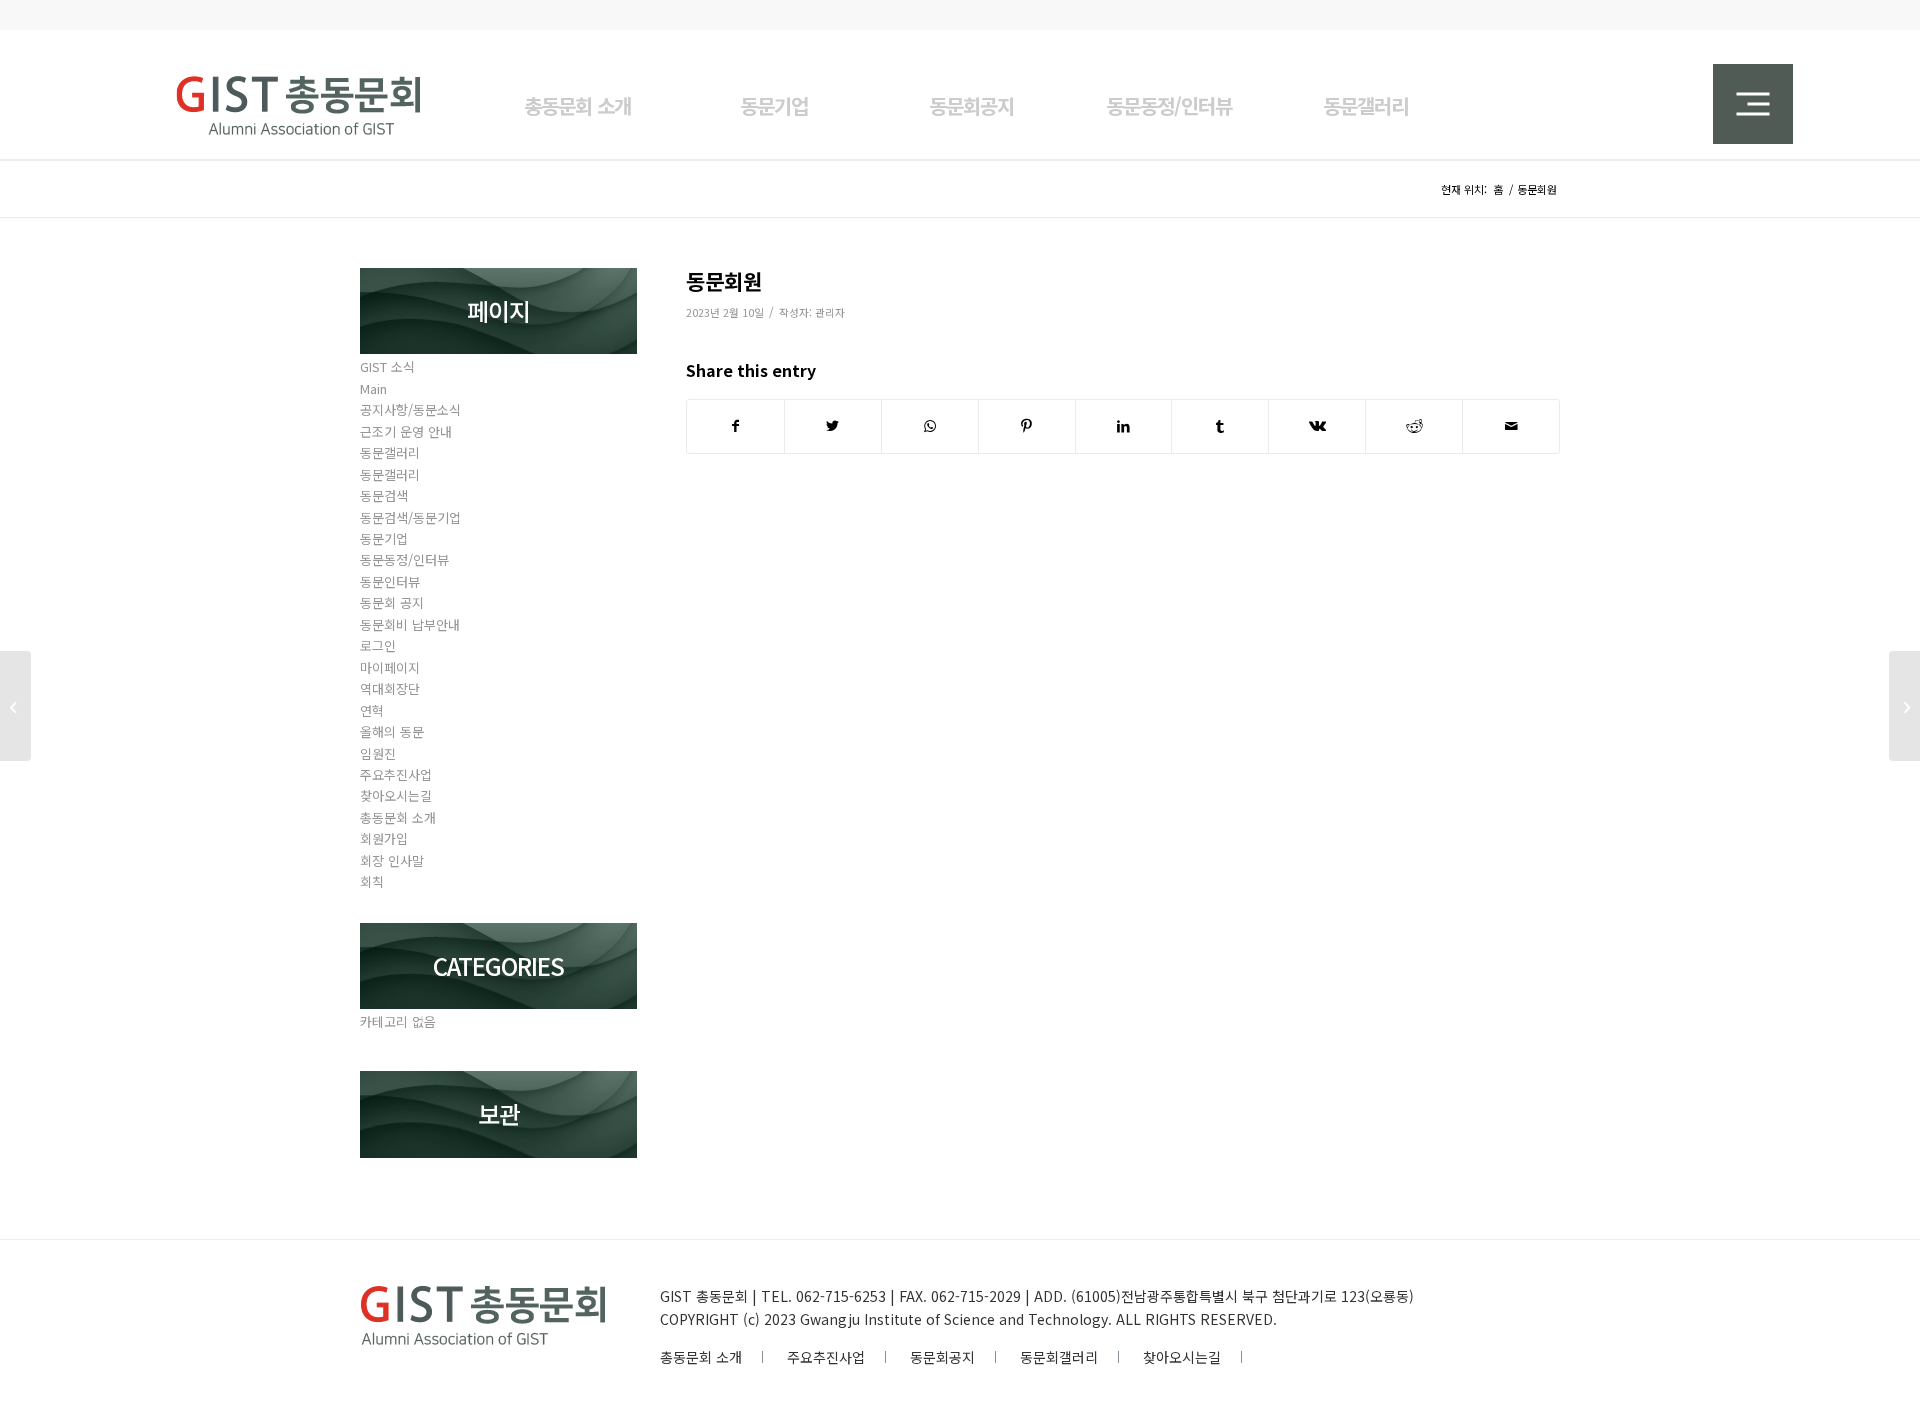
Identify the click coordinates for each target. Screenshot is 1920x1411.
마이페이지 (390, 667)
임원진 (378, 753)
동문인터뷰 (390, 581)
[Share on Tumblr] (1220, 426)
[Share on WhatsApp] (930, 426)
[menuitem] (577, 94)
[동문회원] (15, 706)
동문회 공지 (392, 602)
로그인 (378, 645)
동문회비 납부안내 (410, 624)
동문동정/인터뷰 (404, 559)
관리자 (830, 312)
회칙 (372, 881)
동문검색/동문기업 (410, 517)
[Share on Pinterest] (1027, 426)
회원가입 (384, 838)
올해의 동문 (392, 731)
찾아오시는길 (396, 795)
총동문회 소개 (398, 817)
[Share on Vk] (1317, 426)
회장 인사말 (392, 860)
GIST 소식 (387, 366)
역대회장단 (390, 688)
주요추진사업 (396, 774)
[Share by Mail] (1511, 426)
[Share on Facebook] (735, 426)
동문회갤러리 (1059, 1357)
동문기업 (384, 538)
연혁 (372, 710)
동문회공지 (942, 1357)
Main (373, 388)
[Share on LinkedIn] (1124, 426)
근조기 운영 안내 (406, 431)
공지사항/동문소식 (410, 409)
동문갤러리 (390, 452)
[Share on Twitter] (833, 426)
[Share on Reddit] (1414, 426)
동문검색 (384, 495)
